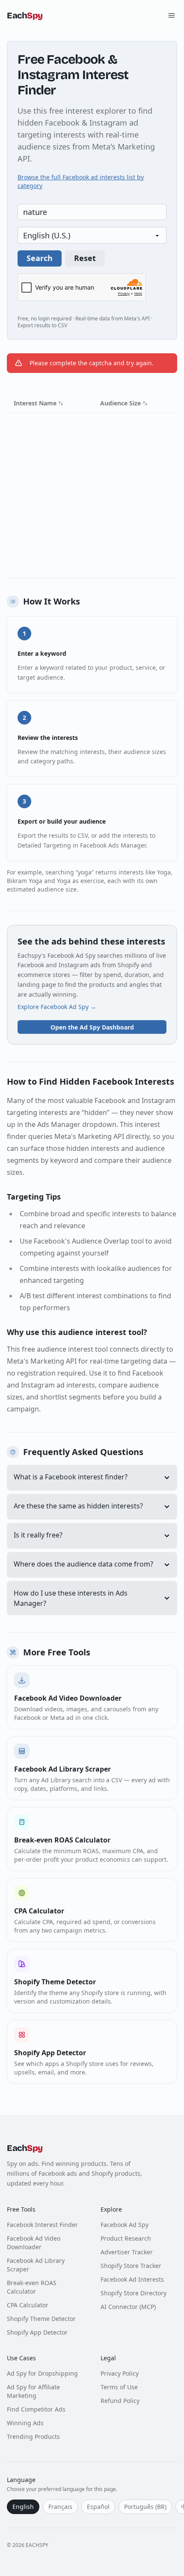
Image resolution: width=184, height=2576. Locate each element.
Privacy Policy (120, 2373)
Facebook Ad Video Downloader (34, 2243)
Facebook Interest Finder (42, 2225)
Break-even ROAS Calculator (32, 2287)
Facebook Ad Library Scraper (36, 2265)
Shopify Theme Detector (41, 2319)
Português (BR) (145, 2507)
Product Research (126, 2238)
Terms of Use (119, 2387)
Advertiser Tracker (127, 2252)
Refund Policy (120, 2401)
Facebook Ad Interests (132, 2279)
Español (98, 2507)
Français (60, 2507)
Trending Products (33, 2437)
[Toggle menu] (172, 15)
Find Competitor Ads (36, 2409)
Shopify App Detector (37, 2332)
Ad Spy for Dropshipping (42, 2373)
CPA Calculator (28, 2305)
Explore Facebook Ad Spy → (57, 1007)
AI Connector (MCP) (128, 2307)
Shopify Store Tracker (131, 2266)
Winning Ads (25, 2423)
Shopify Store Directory (134, 2293)
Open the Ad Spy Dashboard (92, 1027)
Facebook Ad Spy (125, 2225)
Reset (85, 258)
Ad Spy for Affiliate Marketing (33, 2391)
